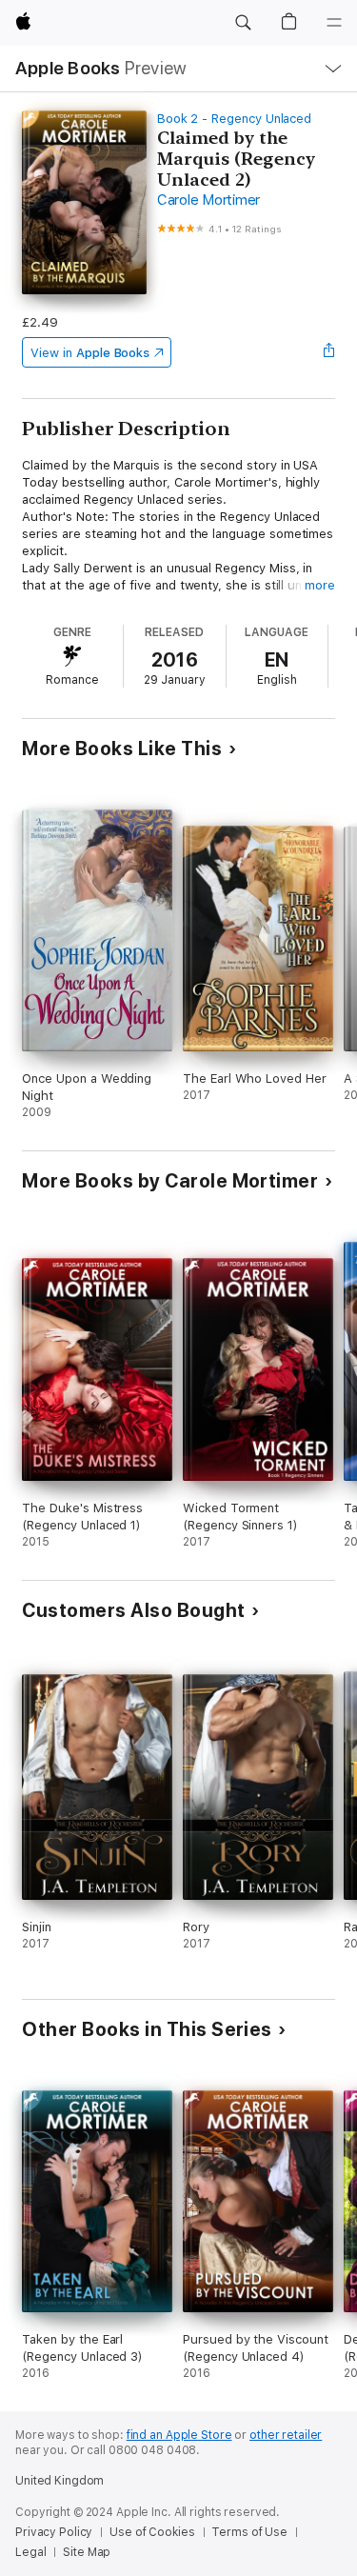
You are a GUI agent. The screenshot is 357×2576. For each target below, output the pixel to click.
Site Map (87, 2552)
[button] (243, 23)
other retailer (286, 2435)
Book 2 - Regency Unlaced (234, 119)
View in (90, 353)
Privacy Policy (54, 2532)
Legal (30, 2552)
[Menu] (334, 23)
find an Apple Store (179, 2435)
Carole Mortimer (208, 200)
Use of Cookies (152, 2532)
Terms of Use (249, 2532)
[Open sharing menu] (329, 352)
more (320, 585)
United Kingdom (59, 2481)
